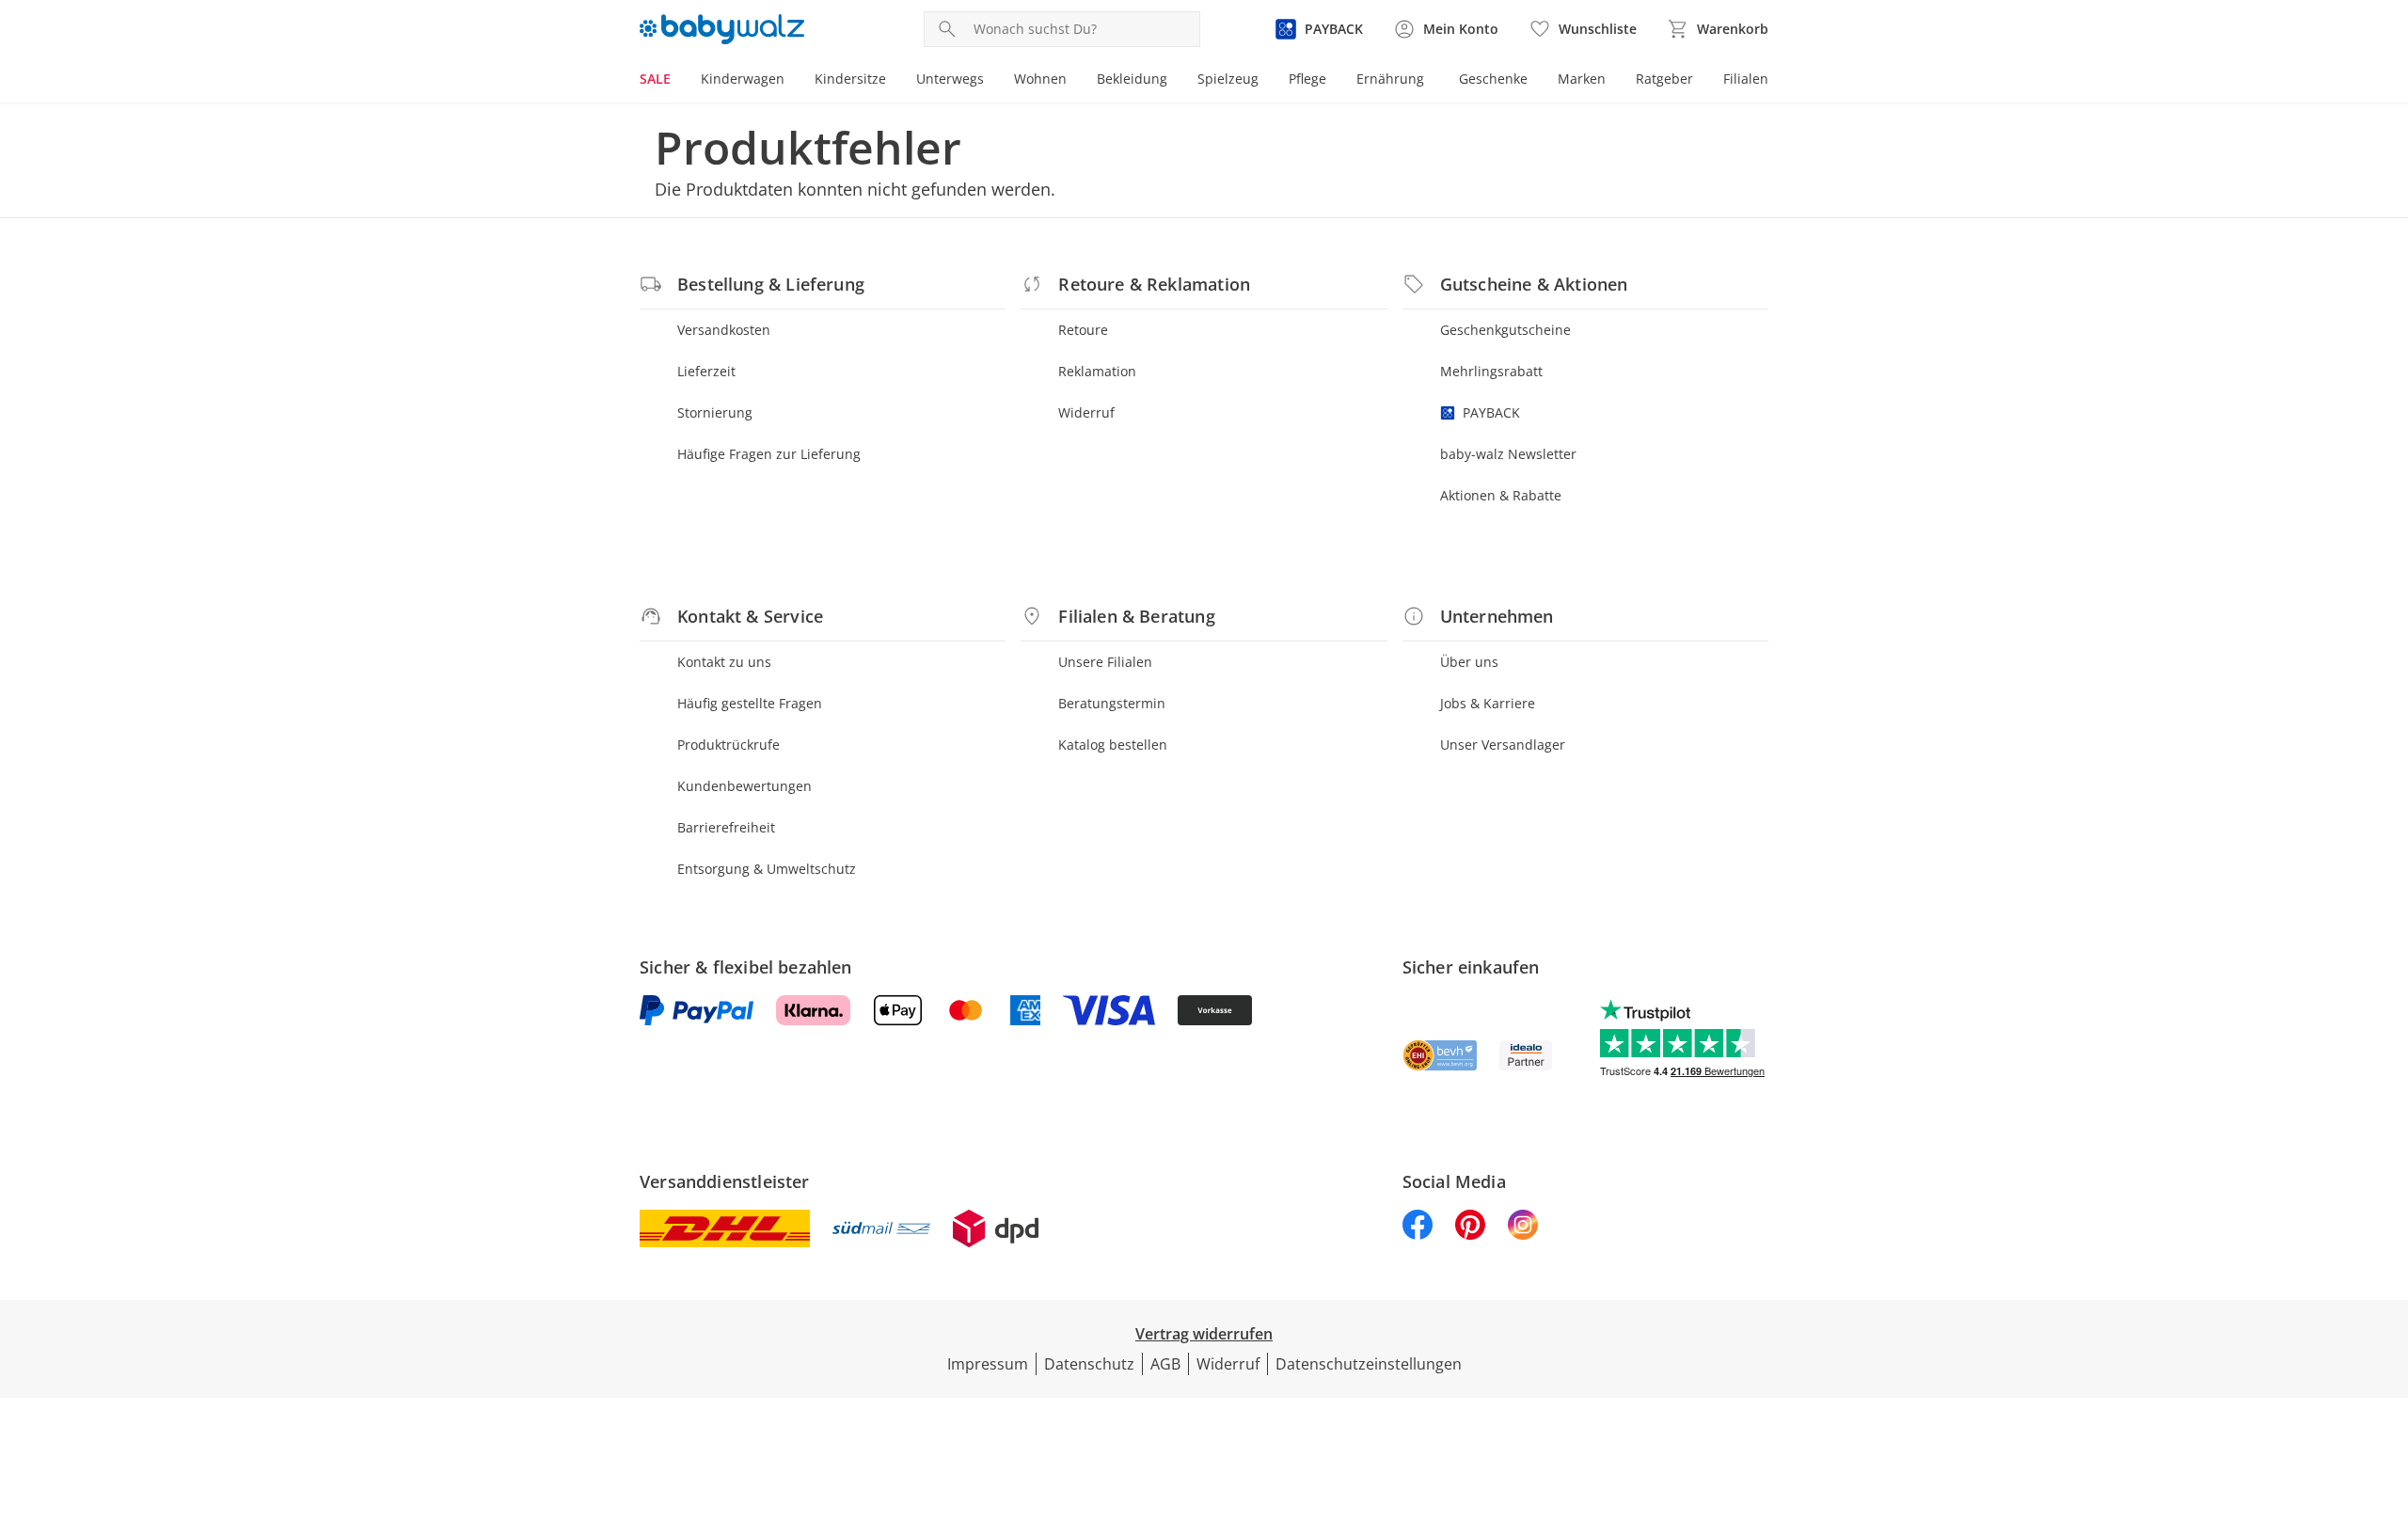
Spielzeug (1228, 79)
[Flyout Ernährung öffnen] (1432, 81)
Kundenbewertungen (745, 786)
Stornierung (715, 412)
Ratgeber (1664, 79)
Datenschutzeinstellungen (1369, 1364)
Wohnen (1040, 79)
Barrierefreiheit (726, 827)
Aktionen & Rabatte (1501, 495)
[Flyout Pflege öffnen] (1334, 81)
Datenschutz (1089, 1364)
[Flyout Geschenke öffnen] (1535, 81)
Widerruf (1086, 412)
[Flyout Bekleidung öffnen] (1175, 81)
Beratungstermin (1112, 703)
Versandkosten (724, 330)
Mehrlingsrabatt (1491, 371)
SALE (655, 79)
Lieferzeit (706, 371)
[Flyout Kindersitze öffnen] (894, 81)
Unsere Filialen (1105, 662)
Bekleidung (1132, 79)
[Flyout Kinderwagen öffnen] (792, 81)
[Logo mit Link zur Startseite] (722, 29)
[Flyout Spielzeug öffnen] (1266, 81)
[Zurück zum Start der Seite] (2385, 1402)
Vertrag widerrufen (1204, 1334)
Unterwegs (950, 79)
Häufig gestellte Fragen (750, 703)
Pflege (1307, 79)
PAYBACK (1491, 412)
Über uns (1469, 662)
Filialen (1746, 79)
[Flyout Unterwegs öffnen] (991, 81)
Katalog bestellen (1113, 745)
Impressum (988, 1364)
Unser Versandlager (1503, 745)
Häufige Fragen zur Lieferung (769, 454)
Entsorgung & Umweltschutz (767, 869)
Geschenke (1493, 79)
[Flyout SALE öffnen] (678, 81)
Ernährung (1390, 79)
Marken (1582, 79)
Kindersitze (850, 79)
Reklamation (1097, 371)
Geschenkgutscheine (1505, 330)
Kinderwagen (743, 79)
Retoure (1083, 330)
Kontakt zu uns (724, 662)
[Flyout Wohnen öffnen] (1074, 81)
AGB (1165, 1364)
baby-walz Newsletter (1508, 454)
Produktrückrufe (729, 745)
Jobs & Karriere (1488, 703)
